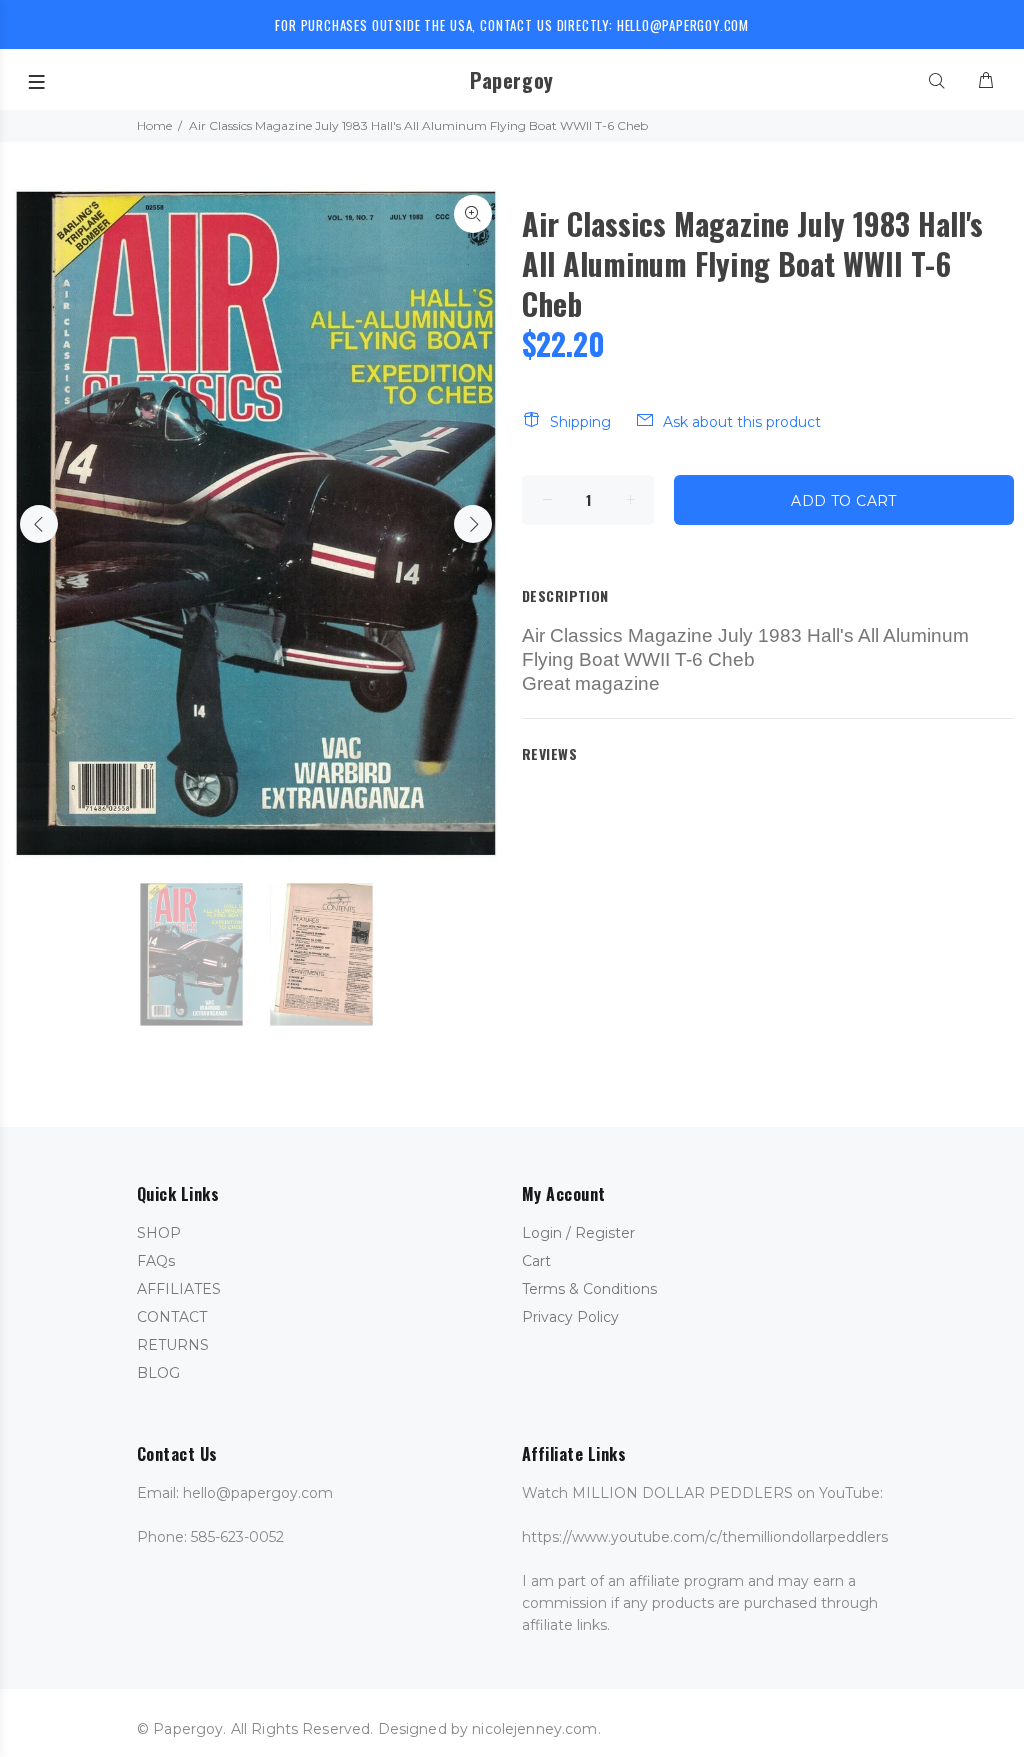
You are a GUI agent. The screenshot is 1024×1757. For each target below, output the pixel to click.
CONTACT (172, 1317)
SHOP (159, 1233)
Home (154, 125)
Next (473, 524)
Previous (39, 524)
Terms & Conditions (589, 1289)
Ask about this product (742, 422)
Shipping (580, 422)
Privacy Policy (570, 1317)
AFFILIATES (179, 1289)
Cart (536, 1261)
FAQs (156, 1261)
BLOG (158, 1373)
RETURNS (173, 1345)
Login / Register (578, 1233)
